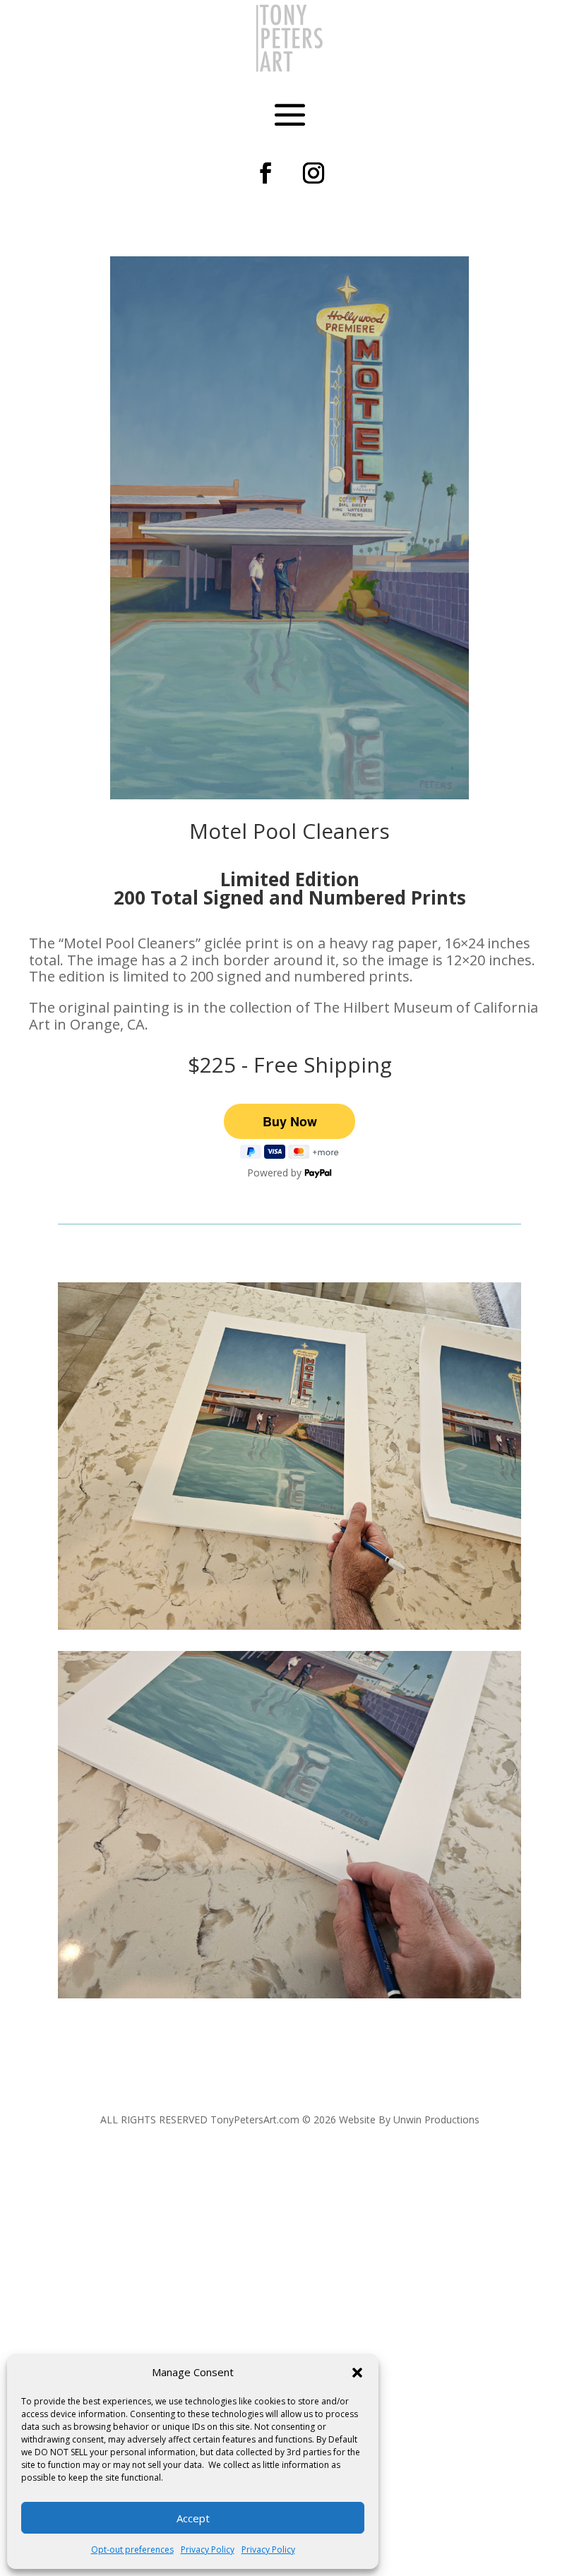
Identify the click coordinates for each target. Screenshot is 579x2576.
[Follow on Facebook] (265, 173)
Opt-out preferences (132, 2550)
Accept (193, 2518)
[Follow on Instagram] (314, 173)
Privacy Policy (208, 2550)
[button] (357, 2373)
